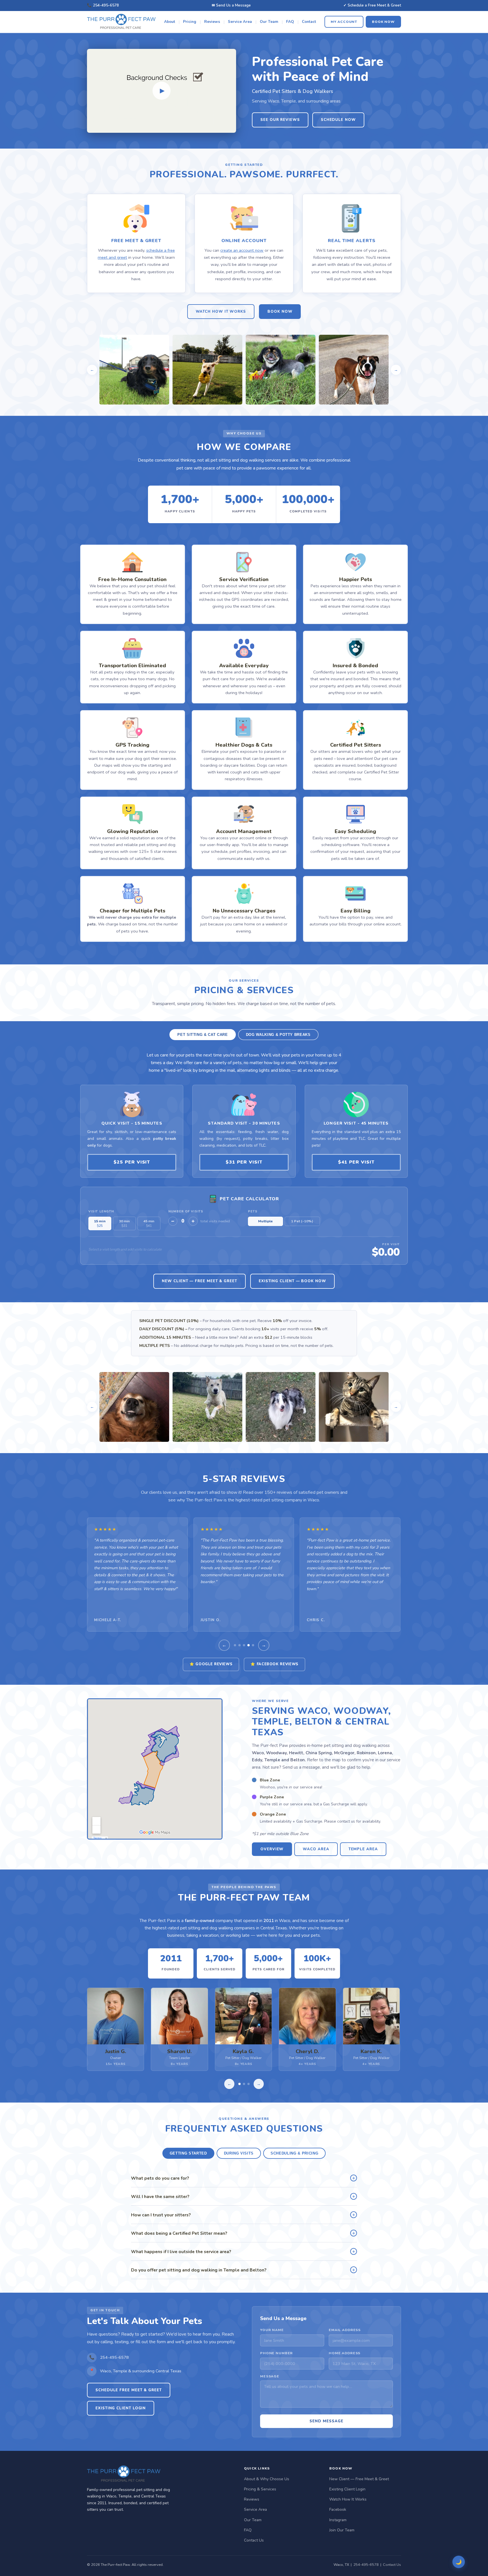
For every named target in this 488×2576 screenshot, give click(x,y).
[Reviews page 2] (239, 1645)
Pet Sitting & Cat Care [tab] (202, 1035)
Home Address (345, 2353)
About (170, 22)
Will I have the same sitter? (243, 2196)
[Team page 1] (239, 2084)
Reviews (212, 22)
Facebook (338, 2509)
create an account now (242, 250)
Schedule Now (338, 120)
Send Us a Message (233, 5)
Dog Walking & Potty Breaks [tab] (278, 1035)
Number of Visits (186, 1211)
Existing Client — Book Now (292, 1281)
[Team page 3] (249, 2084)
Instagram (338, 2520)
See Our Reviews (280, 120)
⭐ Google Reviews (211, 1664)
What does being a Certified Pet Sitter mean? (243, 2233)
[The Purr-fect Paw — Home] (121, 22)
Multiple (265, 1221)
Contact (309, 22)
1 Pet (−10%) (302, 1221)
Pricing (190, 22)
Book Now (383, 21)
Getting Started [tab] (188, 2153)
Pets (253, 1211)
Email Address (345, 2330)
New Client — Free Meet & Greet (200, 1281)
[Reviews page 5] (253, 1645)
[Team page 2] (244, 2084)
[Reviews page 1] (235, 1645)
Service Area (240, 22)
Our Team (269, 22)
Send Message (326, 2421)
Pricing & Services (260, 2489)
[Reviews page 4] (249, 1645)
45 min (149, 1223)
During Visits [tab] (239, 2153)
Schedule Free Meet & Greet (129, 2390)
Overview (272, 1849)
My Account (344, 21)
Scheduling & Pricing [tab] (294, 2153)
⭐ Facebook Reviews (274, 1664)
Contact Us (254, 2540)
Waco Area (316, 1849)
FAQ (290, 22)
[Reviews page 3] (244, 1645)
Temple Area (363, 1849)
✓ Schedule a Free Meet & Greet (372, 5)
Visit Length (101, 1211)
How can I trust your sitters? (243, 2215)
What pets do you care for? (243, 2178)
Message (270, 2376)
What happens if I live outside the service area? (243, 2251)
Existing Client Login (121, 2408)
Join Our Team (342, 2530)
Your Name (272, 2330)
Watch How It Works (221, 312)
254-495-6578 (106, 5)
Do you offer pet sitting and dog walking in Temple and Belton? (243, 2270)
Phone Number (276, 2353)
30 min (124, 1223)
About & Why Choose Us (267, 2479)
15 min (100, 1223)
